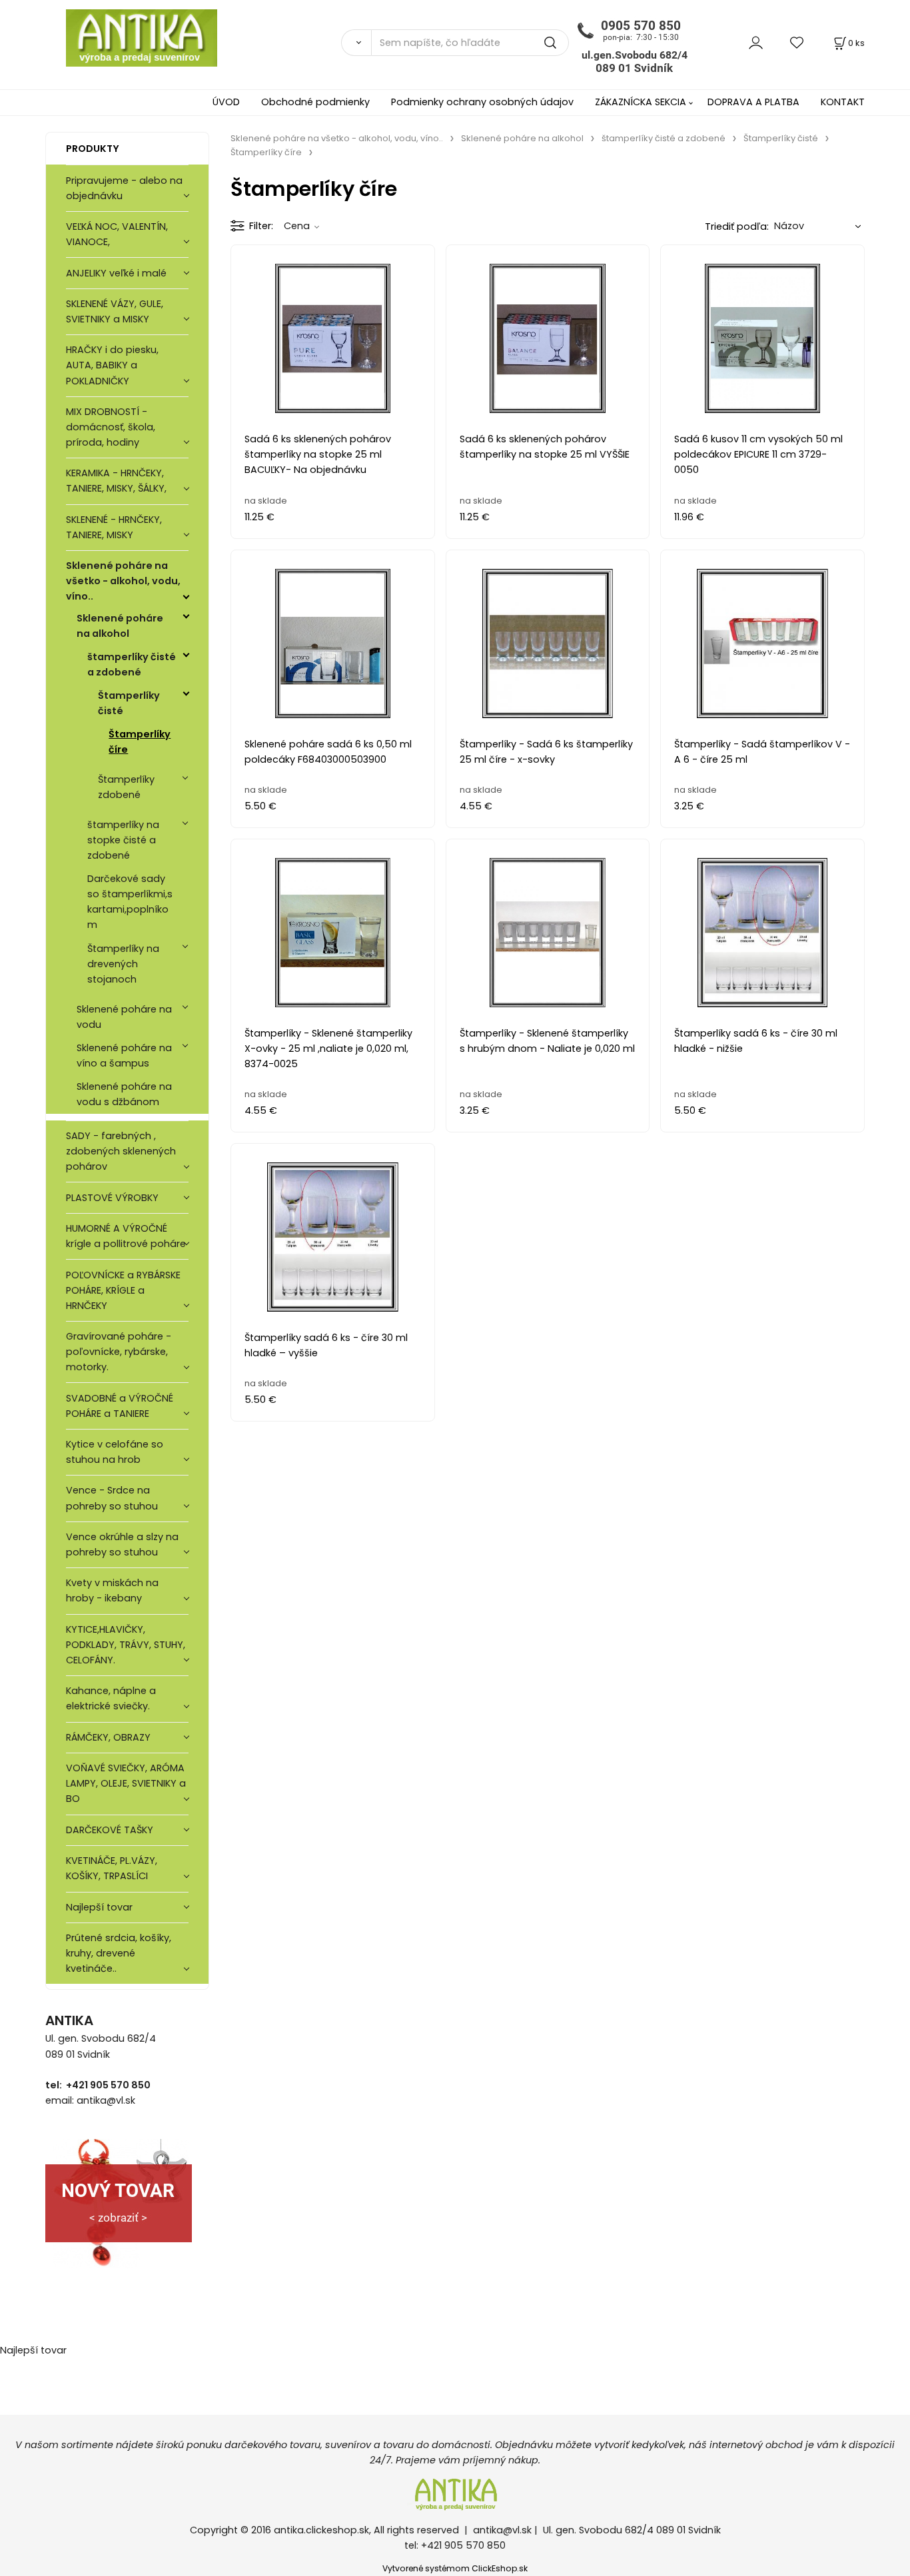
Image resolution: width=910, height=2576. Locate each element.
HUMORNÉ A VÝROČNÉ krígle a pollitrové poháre (126, 1236)
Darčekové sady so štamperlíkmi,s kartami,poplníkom (130, 902)
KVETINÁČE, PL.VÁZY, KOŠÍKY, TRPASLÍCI (112, 1868)
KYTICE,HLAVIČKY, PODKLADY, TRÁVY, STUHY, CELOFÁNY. (126, 1645)
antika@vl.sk (502, 2530)
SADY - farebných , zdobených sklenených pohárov (121, 1151)
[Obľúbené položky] (797, 42)
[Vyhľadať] (356, 43)
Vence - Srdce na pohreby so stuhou (112, 1498)
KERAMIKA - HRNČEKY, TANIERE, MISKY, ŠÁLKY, (116, 481)
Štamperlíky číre (140, 742)
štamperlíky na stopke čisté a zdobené (123, 840)
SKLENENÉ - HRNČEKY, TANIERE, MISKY (114, 527)
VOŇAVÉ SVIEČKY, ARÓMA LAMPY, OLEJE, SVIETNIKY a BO (126, 1783)
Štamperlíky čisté (129, 703)
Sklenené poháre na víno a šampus (124, 1056)
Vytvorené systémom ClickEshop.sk (455, 2568)
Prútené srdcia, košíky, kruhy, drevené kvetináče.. (119, 1953)
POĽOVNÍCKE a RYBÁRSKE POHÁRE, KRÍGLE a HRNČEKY (123, 1290)
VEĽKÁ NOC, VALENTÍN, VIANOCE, (117, 234)
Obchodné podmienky (315, 102)
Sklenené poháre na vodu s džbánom (124, 1094)
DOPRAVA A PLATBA (753, 102)
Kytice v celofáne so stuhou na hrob (115, 1452)
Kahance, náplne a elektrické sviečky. (111, 1698)
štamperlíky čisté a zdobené (132, 664)
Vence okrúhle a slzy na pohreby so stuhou (122, 1544)
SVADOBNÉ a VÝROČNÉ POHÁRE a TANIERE (120, 1406)
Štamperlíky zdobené (126, 787)
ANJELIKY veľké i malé (116, 273)
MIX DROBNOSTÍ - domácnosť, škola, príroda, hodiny (111, 427)
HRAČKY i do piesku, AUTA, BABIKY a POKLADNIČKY (112, 365)
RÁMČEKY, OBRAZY (108, 1737)
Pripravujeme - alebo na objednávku (124, 188)
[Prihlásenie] (756, 42)
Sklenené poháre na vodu (124, 1017)
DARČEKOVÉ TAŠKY (110, 1830)
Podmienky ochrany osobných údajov (482, 102)
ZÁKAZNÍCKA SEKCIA (641, 102)
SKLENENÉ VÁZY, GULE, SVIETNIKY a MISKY (115, 311)
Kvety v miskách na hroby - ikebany (112, 1590)
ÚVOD (226, 102)
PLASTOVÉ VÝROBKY (112, 1198)
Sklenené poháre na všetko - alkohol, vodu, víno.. (123, 581)
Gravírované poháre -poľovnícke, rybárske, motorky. (119, 1352)
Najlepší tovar (99, 1907)
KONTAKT (843, 102)
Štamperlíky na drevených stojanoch (123, 964)
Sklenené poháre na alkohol (120, 626)
